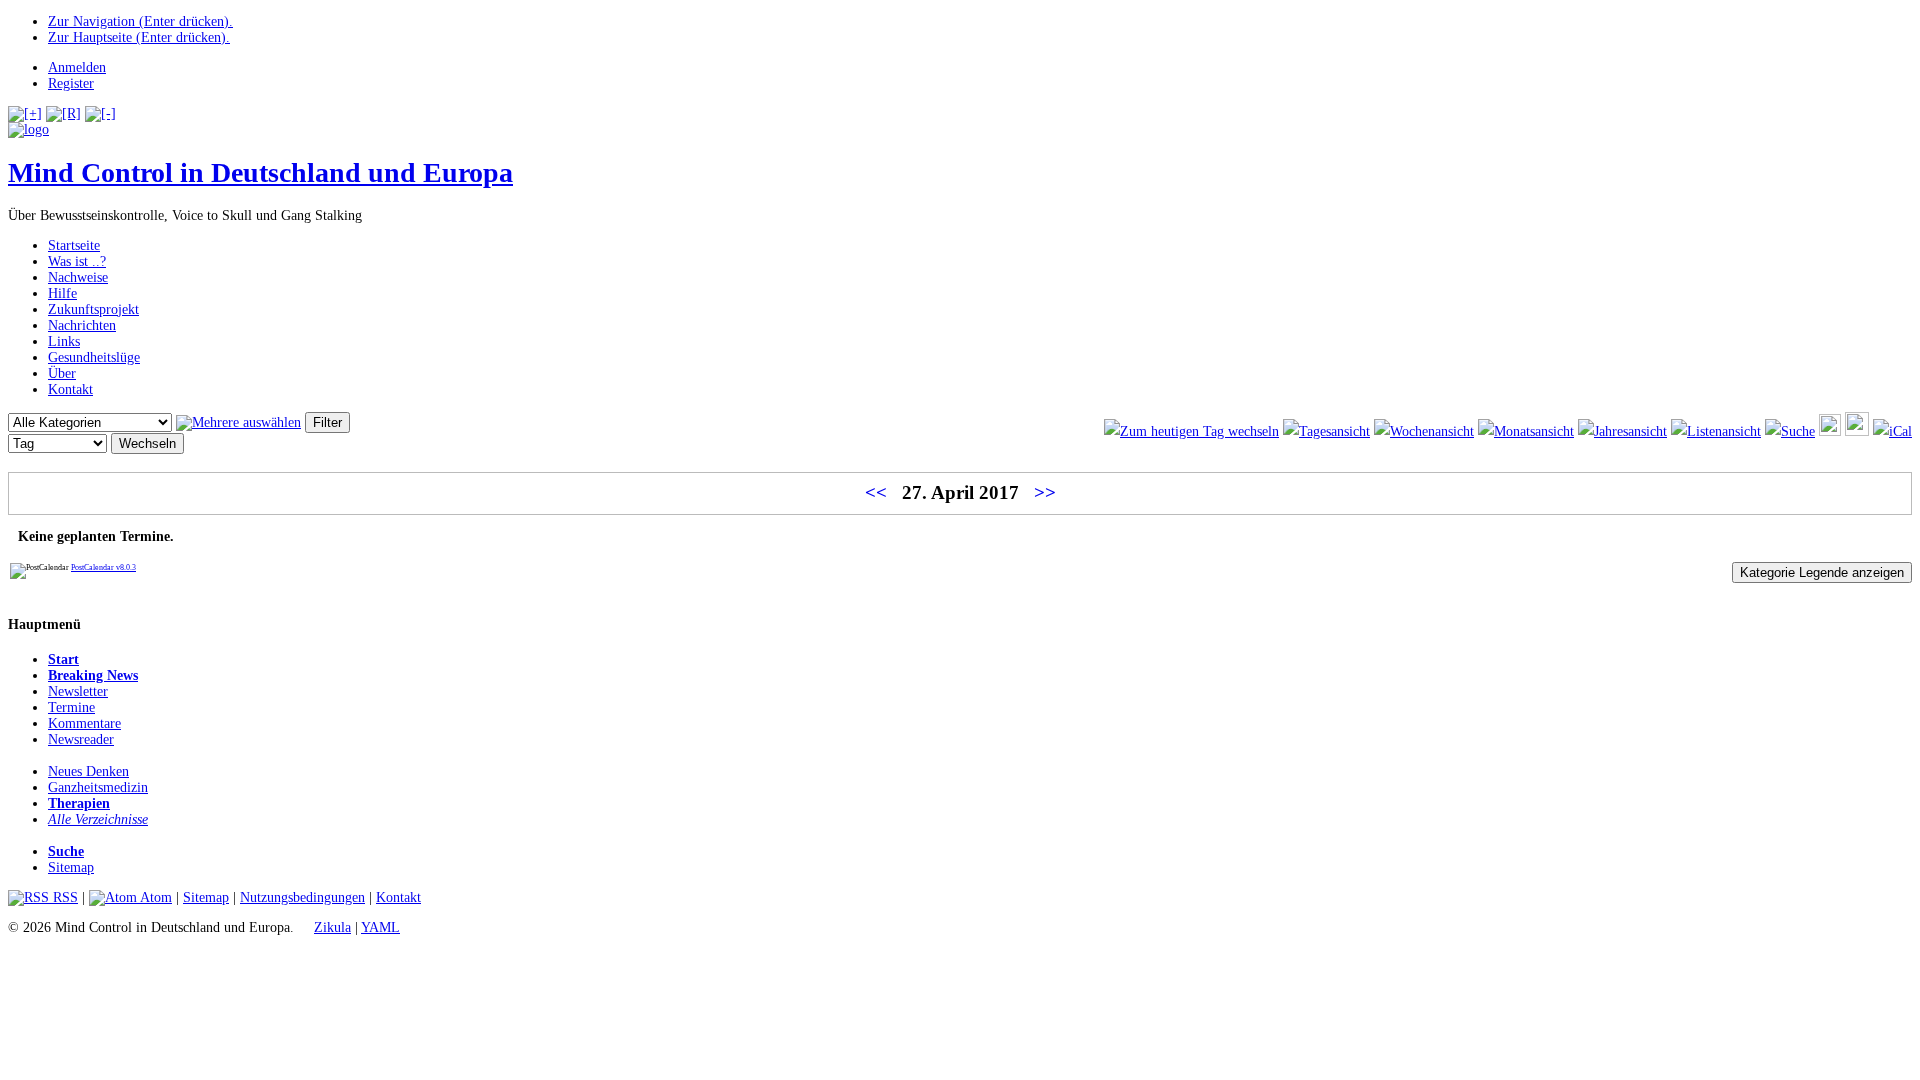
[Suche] (1790, 431)
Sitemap (71, 867)
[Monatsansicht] (1526, 431)
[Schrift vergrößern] (25, 113)
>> (1045, 492)
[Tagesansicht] (1326, 431)
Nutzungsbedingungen (302, 897)
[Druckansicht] (1830, 431)
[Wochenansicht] (1424, 431)
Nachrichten (82, 325)
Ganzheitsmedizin (98, 787)
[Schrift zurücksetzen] (63, 113)
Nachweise (78, 277)
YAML (380, 927)
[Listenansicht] (1716, 431)
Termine (71, 707)
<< (876, 492)
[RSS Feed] (1857, 431)
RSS (63, 897)
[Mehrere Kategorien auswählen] (238, 422)
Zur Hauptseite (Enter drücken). (139, 37)
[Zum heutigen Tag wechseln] (1191, 431)
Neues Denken (88, 771)
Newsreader (81, 739)
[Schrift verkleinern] (100, 113)
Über (62, 373)
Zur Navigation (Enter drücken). (140, 21)
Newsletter (78, 691)
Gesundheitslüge (94, 357)
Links (64, 341)
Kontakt (70, 389)
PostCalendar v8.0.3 (103, 567)
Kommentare (84, 723)
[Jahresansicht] (1622, 431)
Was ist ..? (77, 261)
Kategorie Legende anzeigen (1822, 572)
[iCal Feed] (1892, 431)
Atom (154, 897)
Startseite (74, 245)
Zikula (332, 927)
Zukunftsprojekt (93, 309)
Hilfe (62, 293)
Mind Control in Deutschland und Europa (260, 172)
